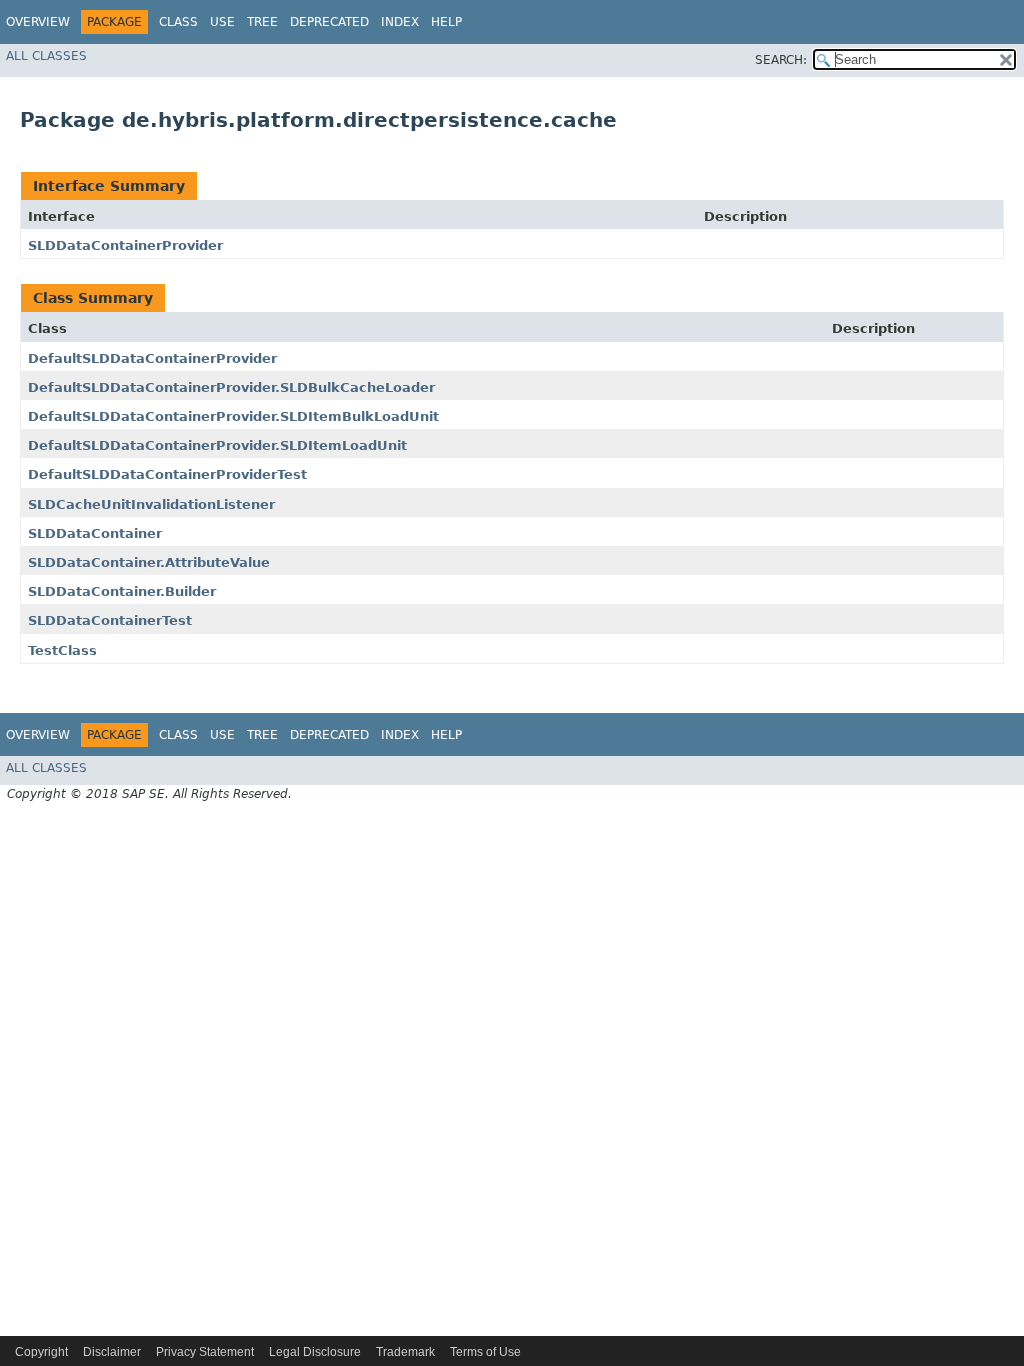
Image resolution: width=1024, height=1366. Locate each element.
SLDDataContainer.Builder (122, 591)
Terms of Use (485, 1352)
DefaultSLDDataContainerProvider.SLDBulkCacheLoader (231, 387)
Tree (262, 22)
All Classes (46, 56)
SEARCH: (781, 60)
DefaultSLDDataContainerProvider (152, 358)
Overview (38, 22)
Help (446, 22)
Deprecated (329, 22)
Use (222, 22)
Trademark (405, 1352)
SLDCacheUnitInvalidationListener (151, 504)
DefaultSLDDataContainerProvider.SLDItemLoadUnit (217, 445)
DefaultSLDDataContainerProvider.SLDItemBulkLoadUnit (233, 416)
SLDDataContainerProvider (125, 245)
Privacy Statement (205, 1352)
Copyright (41, 1352)
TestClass (62, 650)
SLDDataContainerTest (110, 620)
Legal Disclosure (315, 1352)
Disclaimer (112, 1352)
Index (400, 22)
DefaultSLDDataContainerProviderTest (167, 474)
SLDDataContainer (95, 533)
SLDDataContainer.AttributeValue (149, 562)
